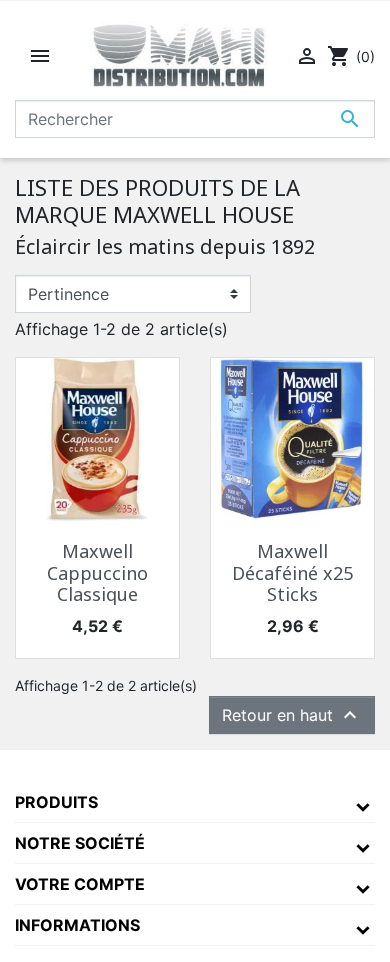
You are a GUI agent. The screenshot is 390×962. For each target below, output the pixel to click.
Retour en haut (292, 715)
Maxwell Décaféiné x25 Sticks (292, 572)
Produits (56, 802)
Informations (77, 925)
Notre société (80, 843)
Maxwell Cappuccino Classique (97, 572)
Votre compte (80, 884)
